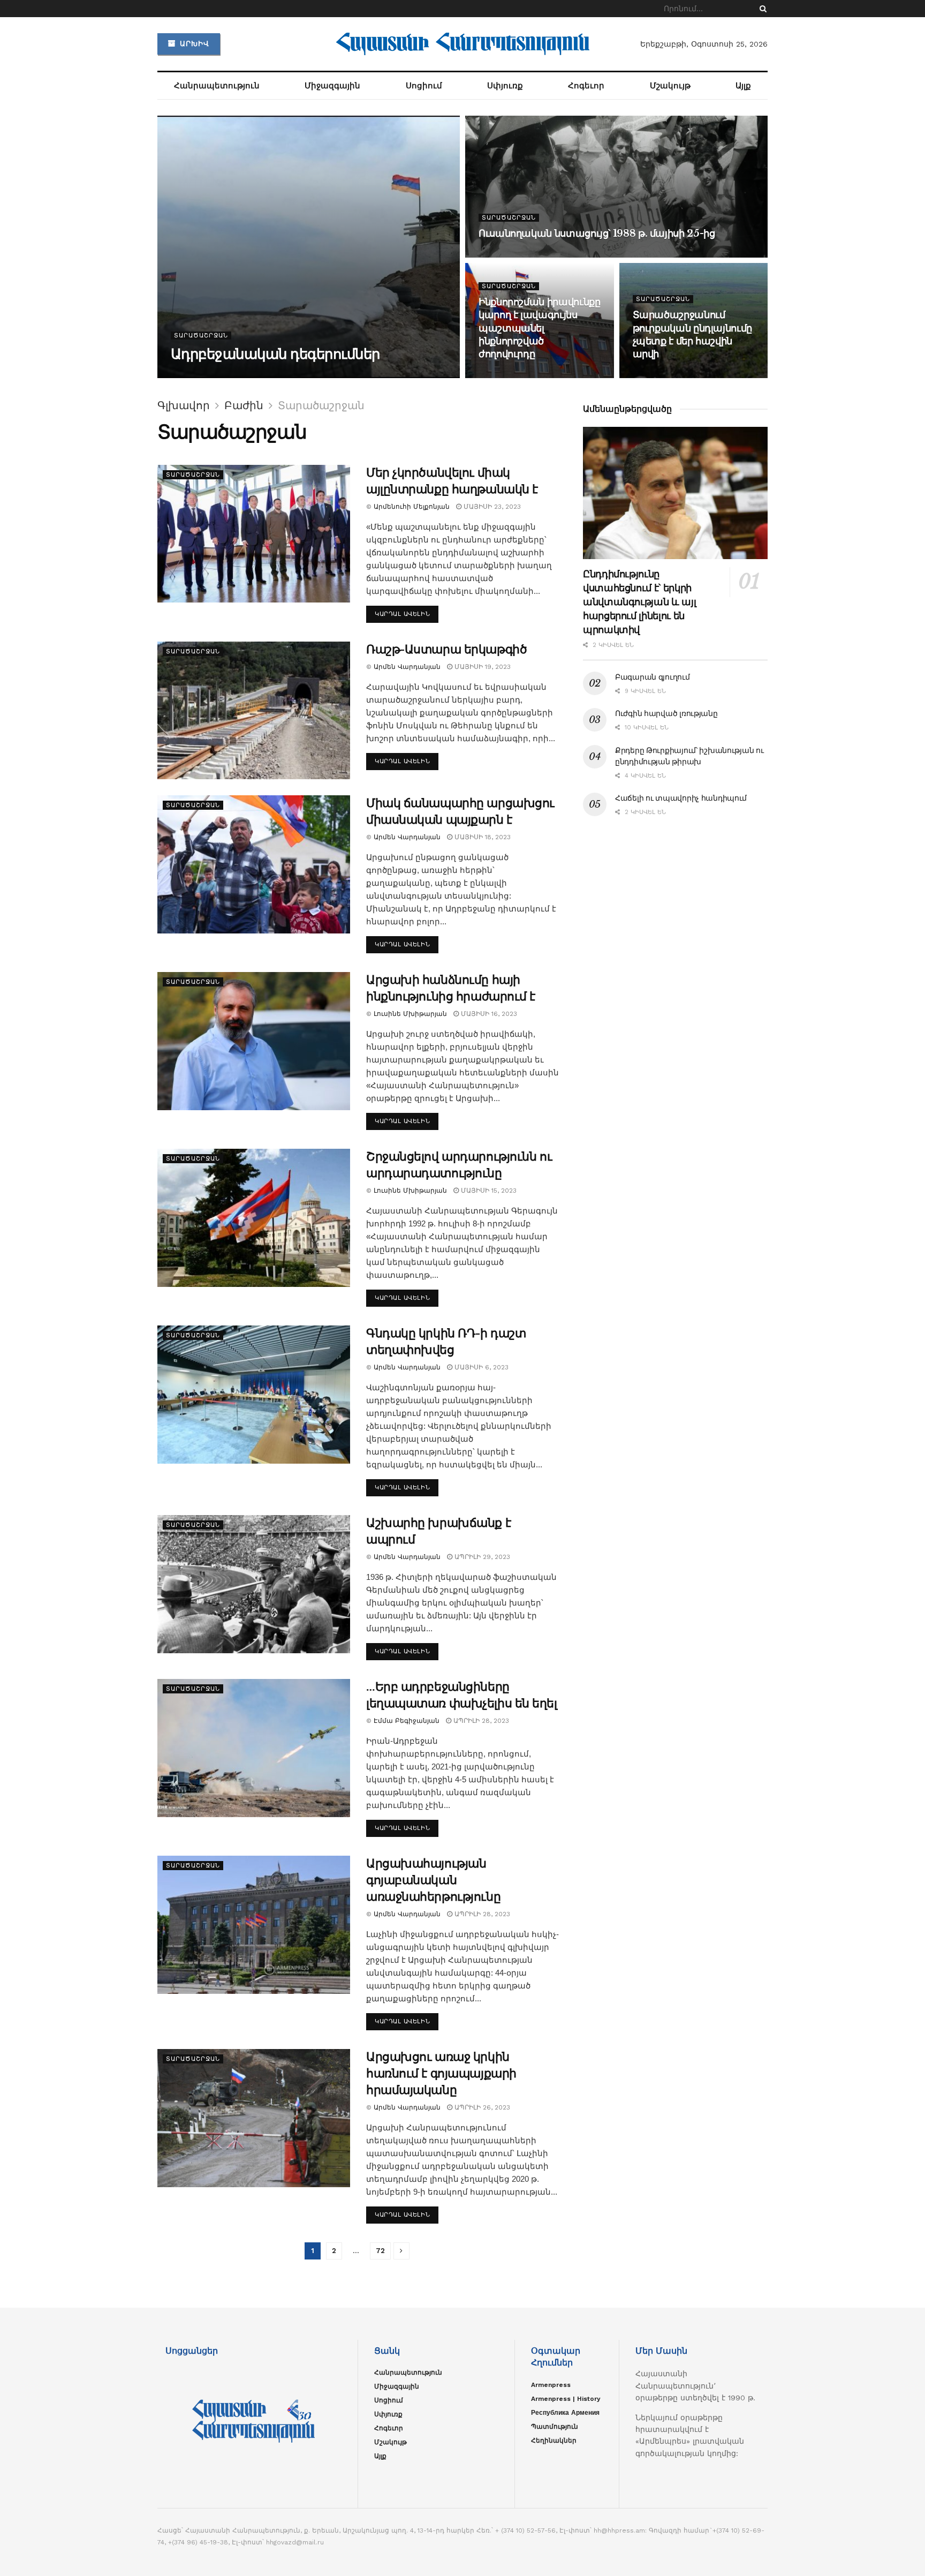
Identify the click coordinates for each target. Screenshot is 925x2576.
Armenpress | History (566, 2399)
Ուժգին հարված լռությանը (666, 713)
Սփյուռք (505, 86)
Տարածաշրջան (201, 336)
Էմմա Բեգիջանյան (407, 1721)
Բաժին (244, 405)
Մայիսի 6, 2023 (480, 1367)
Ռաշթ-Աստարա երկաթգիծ (446, 649)
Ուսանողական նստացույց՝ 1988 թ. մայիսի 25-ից (597, 234)
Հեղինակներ (554, 2441)
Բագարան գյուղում (653, 677)
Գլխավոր (184, 405)
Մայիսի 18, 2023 (482, 837)
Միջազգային (332, 86)
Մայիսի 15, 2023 (488, 1191)
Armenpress (551, 2385)
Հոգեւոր (586, 86)
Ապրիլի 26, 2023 (481, 2107)
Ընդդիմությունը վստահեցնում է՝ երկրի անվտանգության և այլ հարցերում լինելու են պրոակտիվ (639, 602)
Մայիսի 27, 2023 (513, 254)
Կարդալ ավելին (402, 614)
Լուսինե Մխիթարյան (410, 1014)
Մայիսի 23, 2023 (491, 507)
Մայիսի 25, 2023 (514, 375)
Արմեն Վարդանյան (212, 375)
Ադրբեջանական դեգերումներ (275, 354)
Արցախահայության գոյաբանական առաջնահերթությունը (433, 1880)
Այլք (743, 86)
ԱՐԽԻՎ (193, 44)
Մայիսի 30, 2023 (287, 375)
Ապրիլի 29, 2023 (481, 1557)
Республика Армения (565, 2413)
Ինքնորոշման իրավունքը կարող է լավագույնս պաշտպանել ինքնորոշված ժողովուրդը (539, 328)
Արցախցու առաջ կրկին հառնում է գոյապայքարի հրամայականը (441, 2073)
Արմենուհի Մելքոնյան (412, 507)
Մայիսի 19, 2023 (482, 667)
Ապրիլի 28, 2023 (480, 1721)
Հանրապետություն (217, 86)
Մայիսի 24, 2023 (668, 375)
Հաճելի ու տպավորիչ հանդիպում (681, 798)
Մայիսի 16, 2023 (488, 1014)
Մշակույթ (670, 86)
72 (380, 2251)
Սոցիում (424, 86)
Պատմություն (555, 2427)
